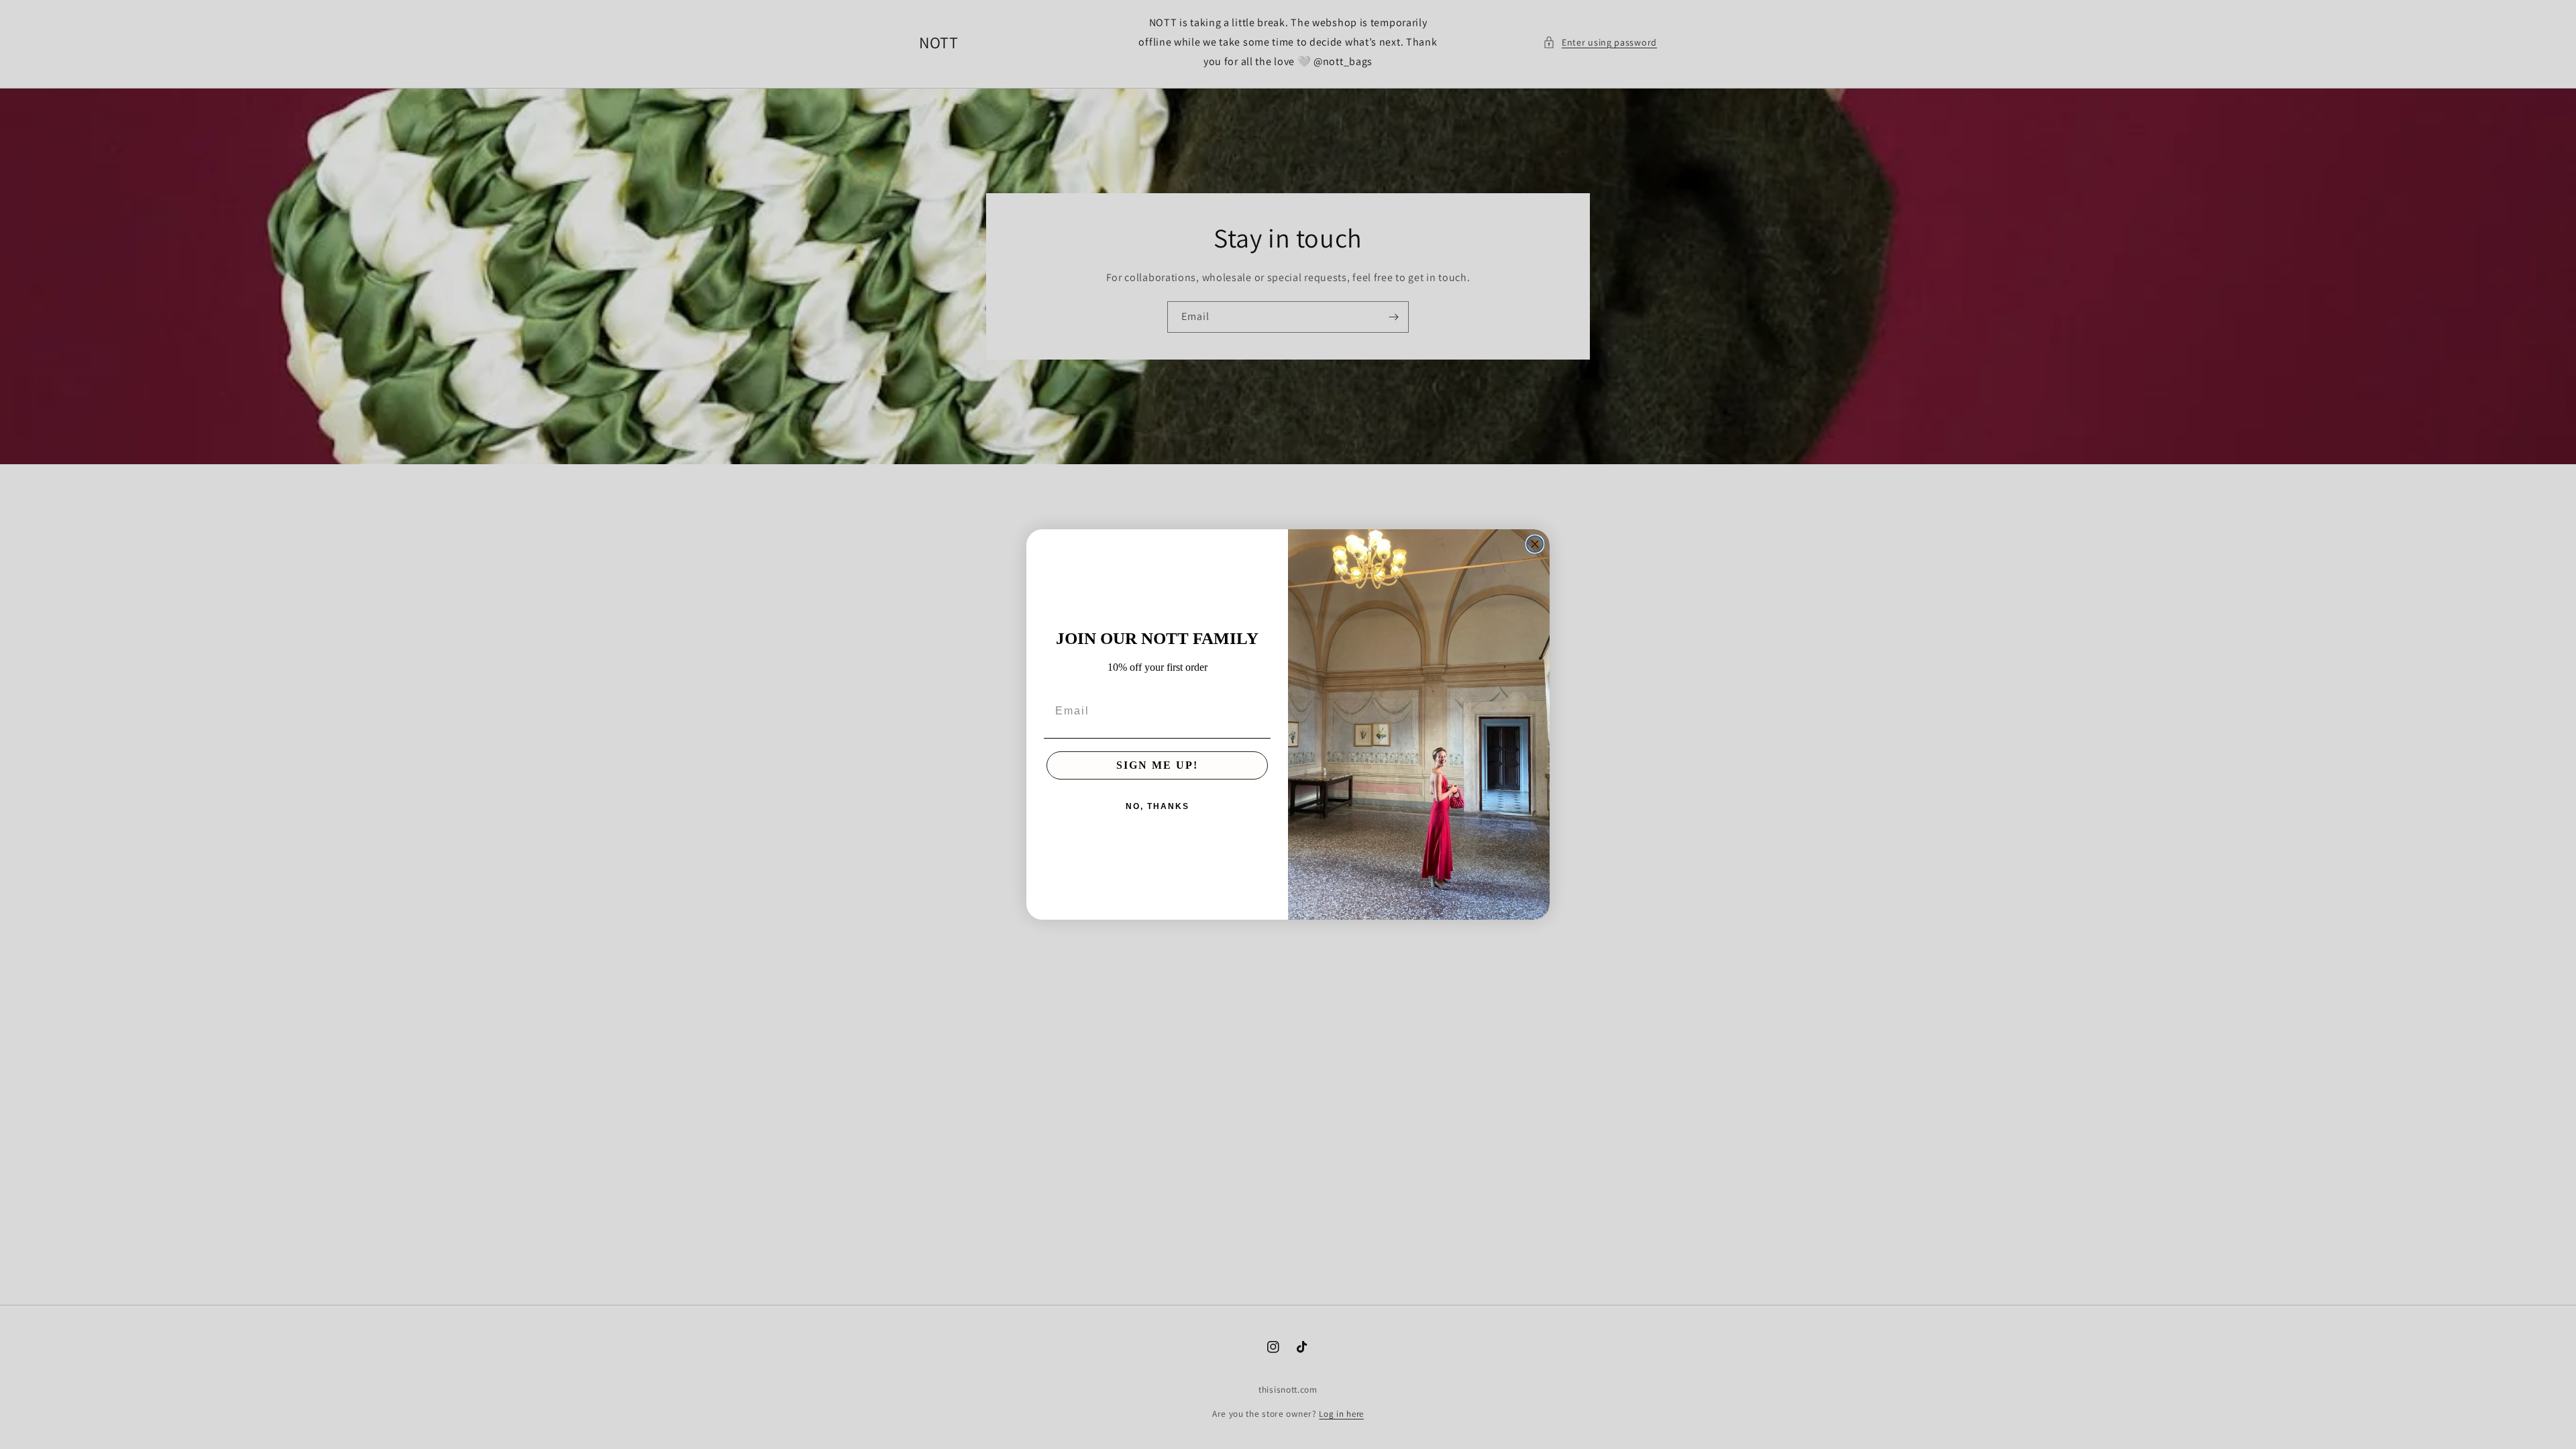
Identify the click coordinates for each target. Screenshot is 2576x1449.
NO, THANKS (1158, 806)
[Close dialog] (1535, 544)
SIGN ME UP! (1157, 765)
